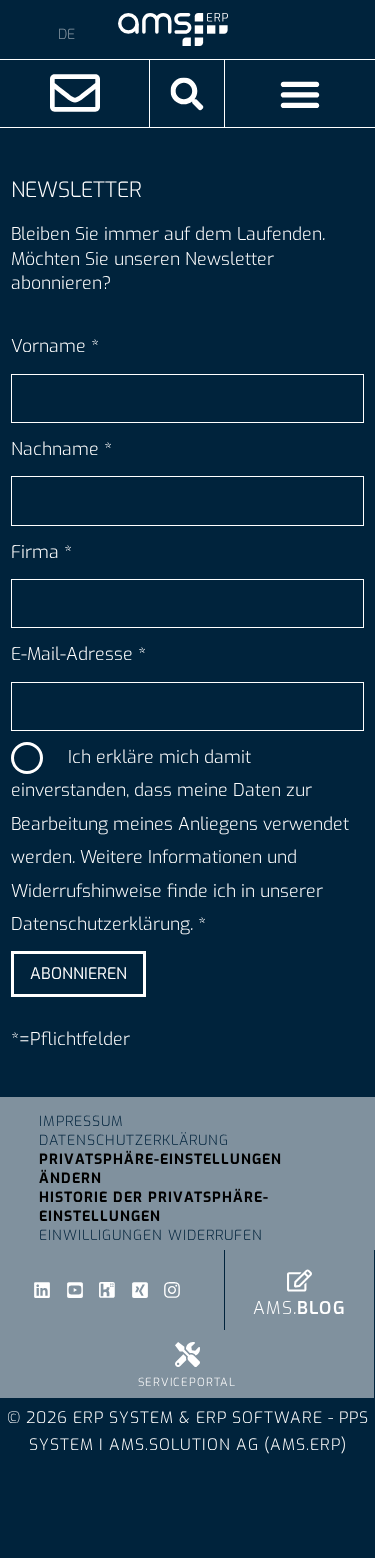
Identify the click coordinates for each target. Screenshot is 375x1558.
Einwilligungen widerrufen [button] (151, 1235)
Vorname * (55, 346)
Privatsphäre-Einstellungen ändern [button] (160, 1169)
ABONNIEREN (78, 973)
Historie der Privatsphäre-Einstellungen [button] (154, 1207)
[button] (187, 93)
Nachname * (61, 449)
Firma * (41, 552)
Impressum (81, 1121)
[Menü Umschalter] (300, 94)
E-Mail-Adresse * (78, 654)
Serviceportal (187, 1382)
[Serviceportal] (187, 1354)
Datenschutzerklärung (134, 1140)
